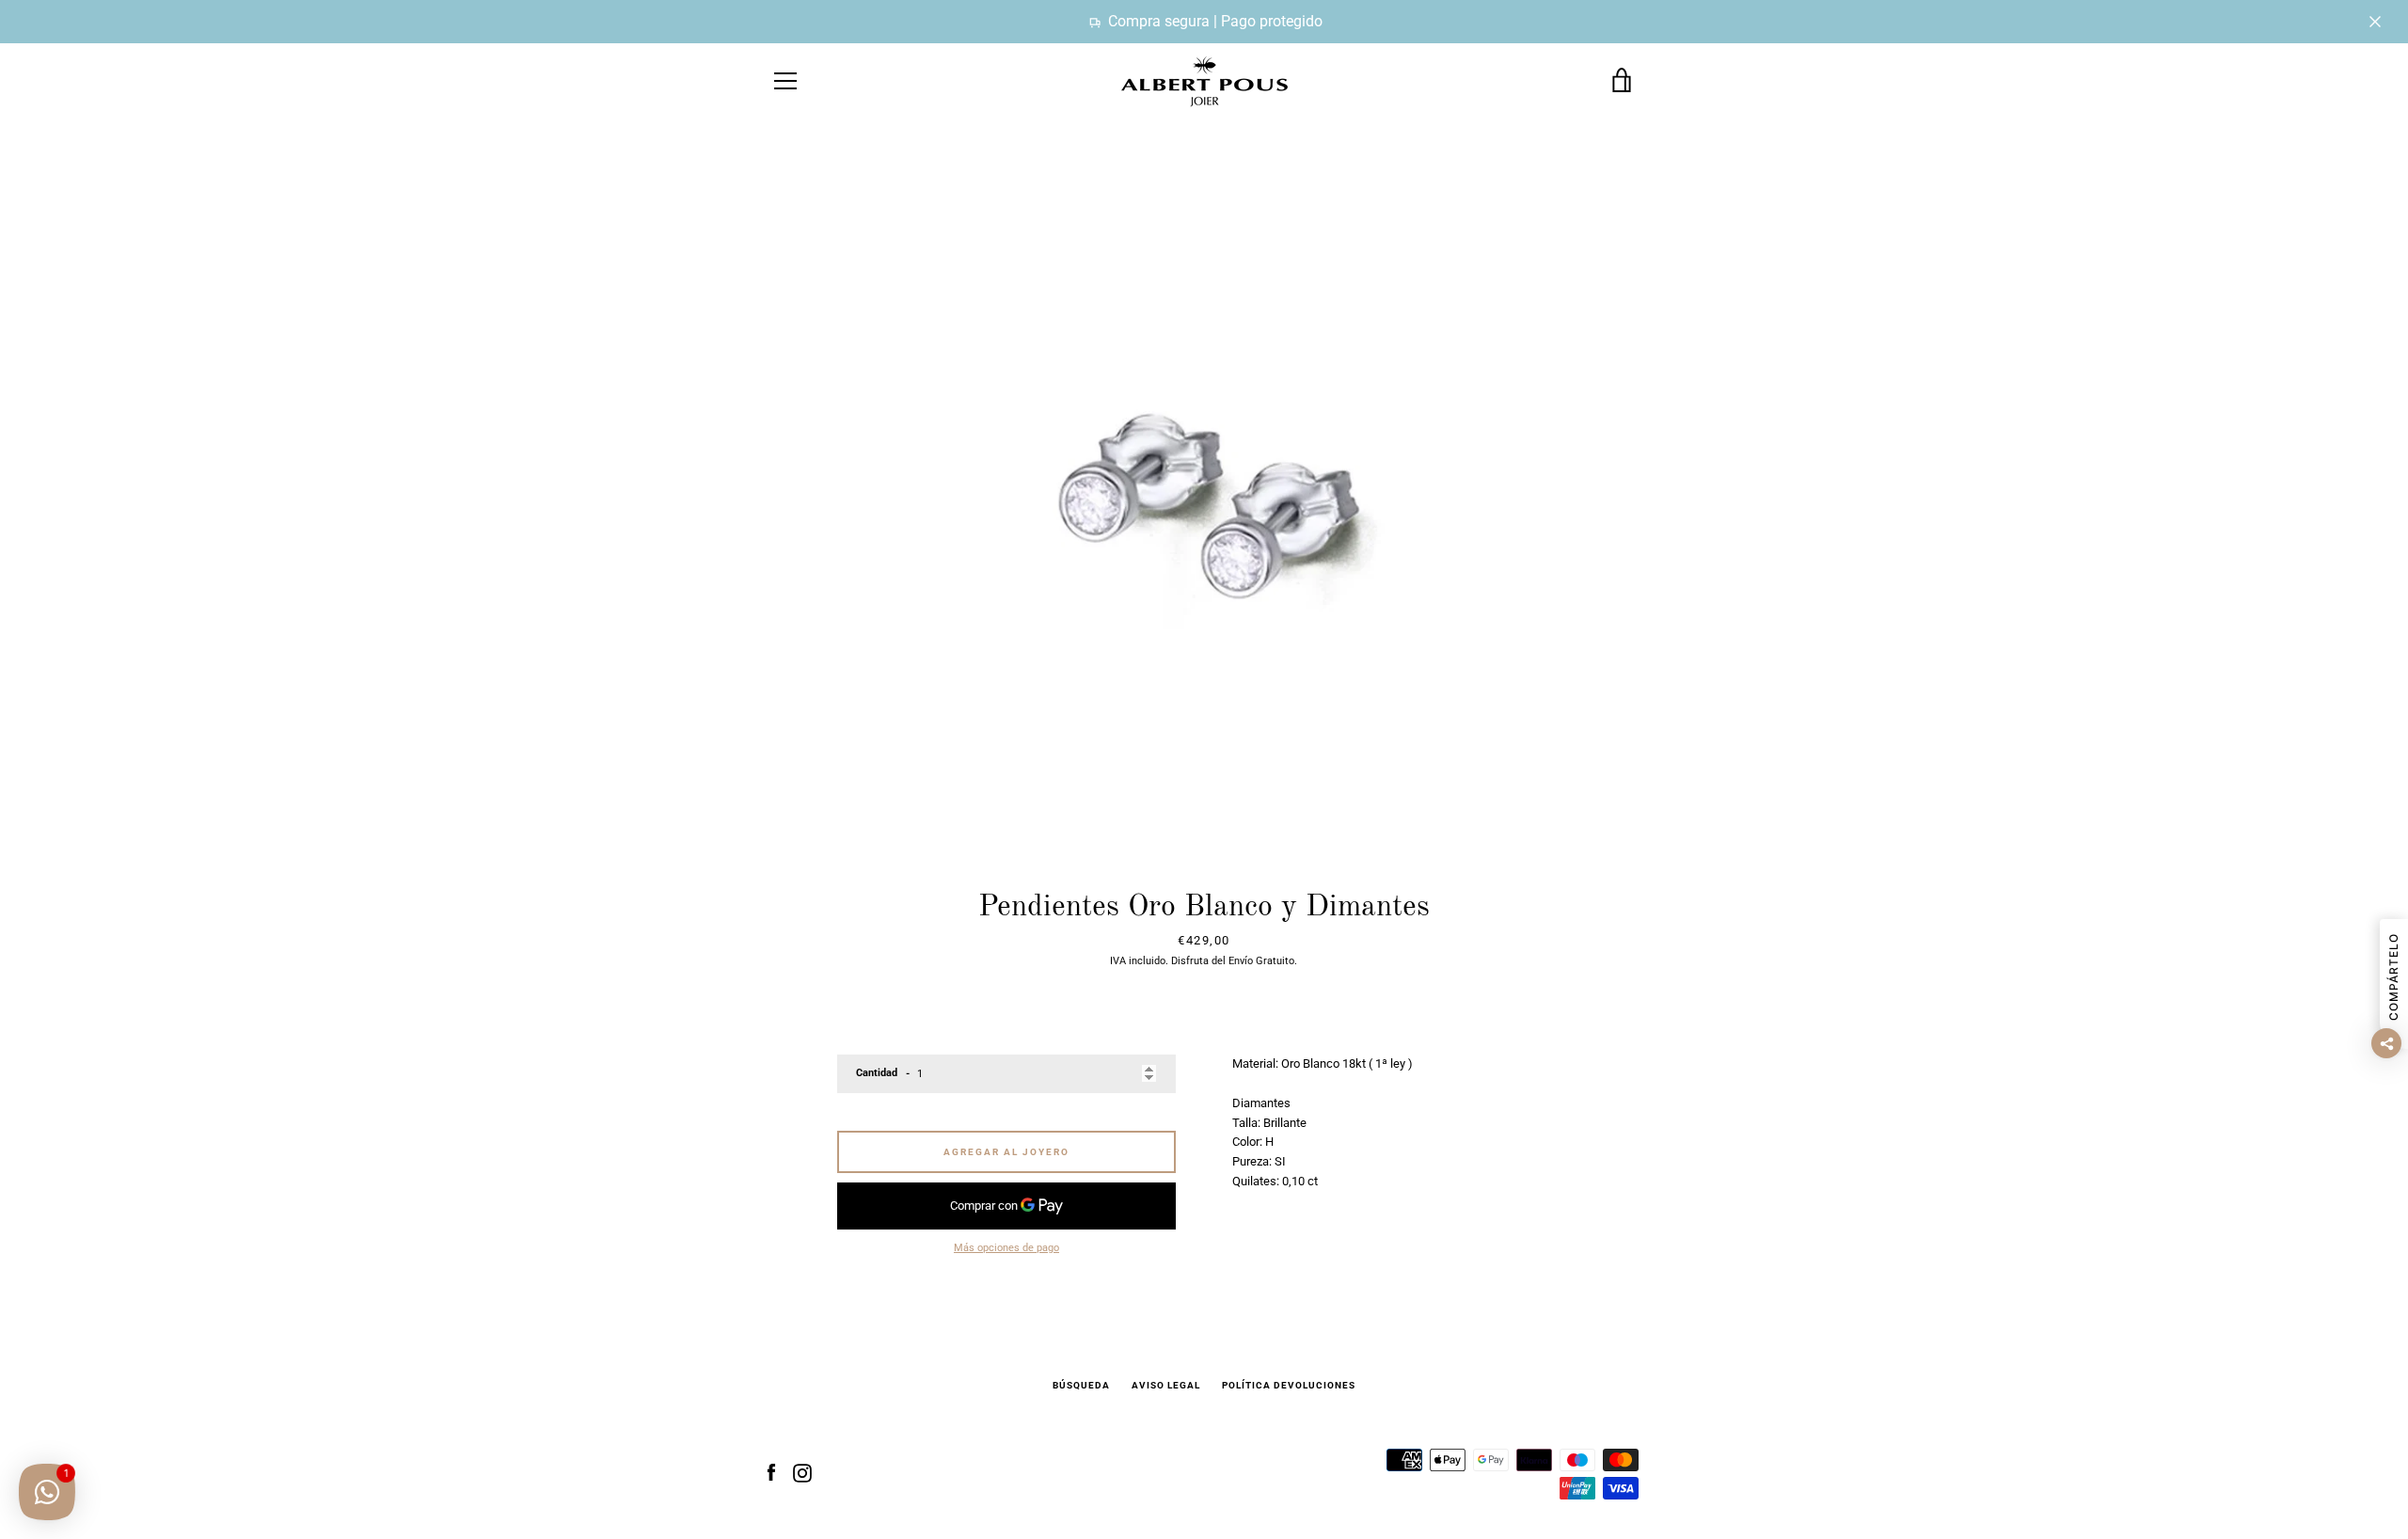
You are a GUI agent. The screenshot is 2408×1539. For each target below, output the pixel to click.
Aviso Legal (1166, 1385)
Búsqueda (1081, 1385)
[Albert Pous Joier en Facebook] (771, 1473)
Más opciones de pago (1006, 1248)
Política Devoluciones (1289, 1385)
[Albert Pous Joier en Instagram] (802, 1473)
